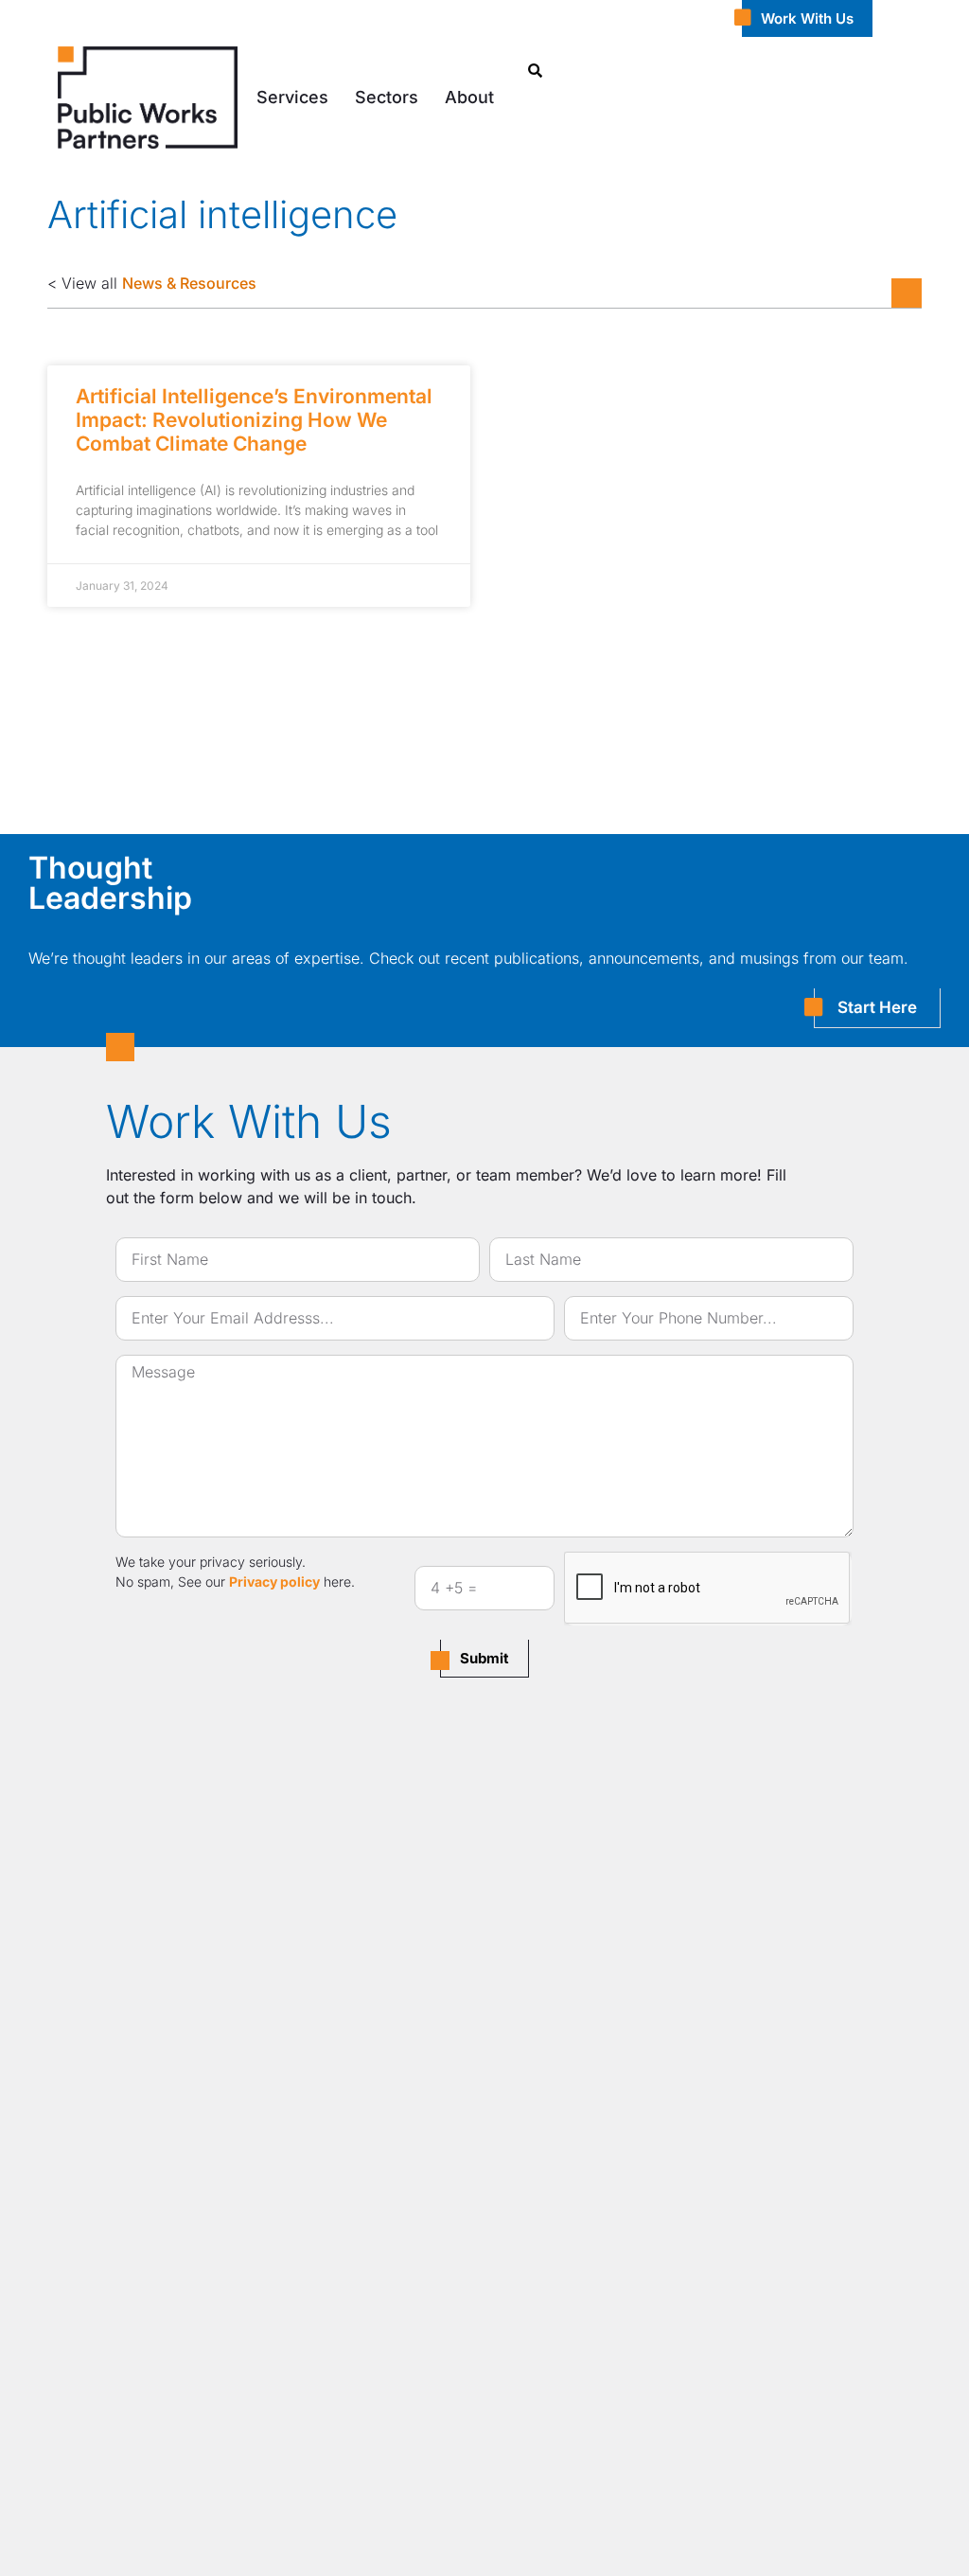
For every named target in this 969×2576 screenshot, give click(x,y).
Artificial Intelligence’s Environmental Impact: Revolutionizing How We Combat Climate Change (254, 420)
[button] (292, 97)
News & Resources (189, 283)
